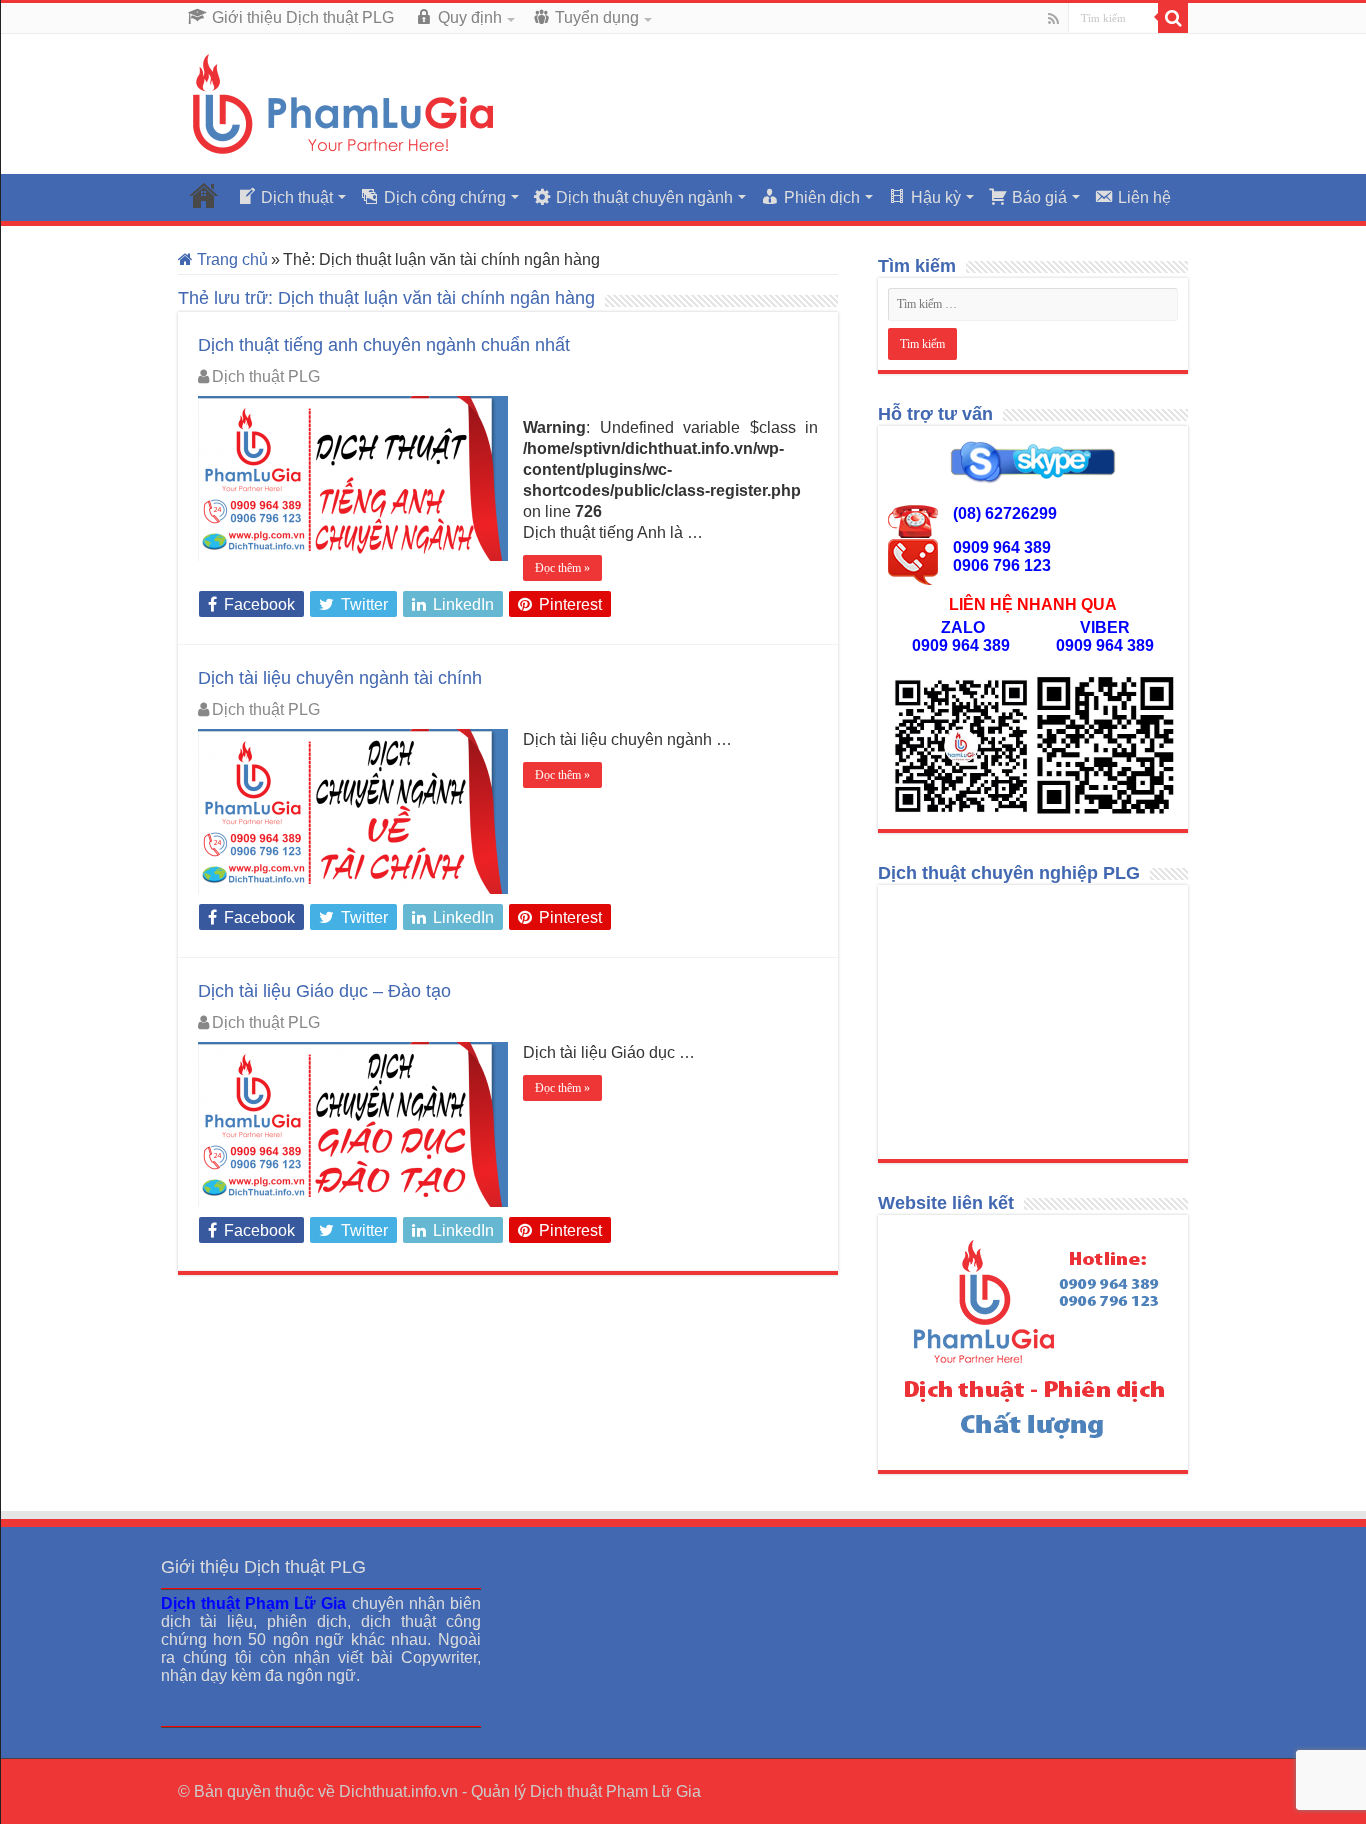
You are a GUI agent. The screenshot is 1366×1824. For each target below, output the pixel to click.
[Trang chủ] (204, 195)
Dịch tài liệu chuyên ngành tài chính (340, 678)
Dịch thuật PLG (266, 376)
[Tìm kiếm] (1173, 18)
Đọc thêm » (562, 568)
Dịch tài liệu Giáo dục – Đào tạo (324, 991)
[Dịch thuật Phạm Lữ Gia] (343, 103)
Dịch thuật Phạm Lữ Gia (615, 1791)
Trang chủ (230, 259)
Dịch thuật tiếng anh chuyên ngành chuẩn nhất (384, 345)
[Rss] (1053, 19)
